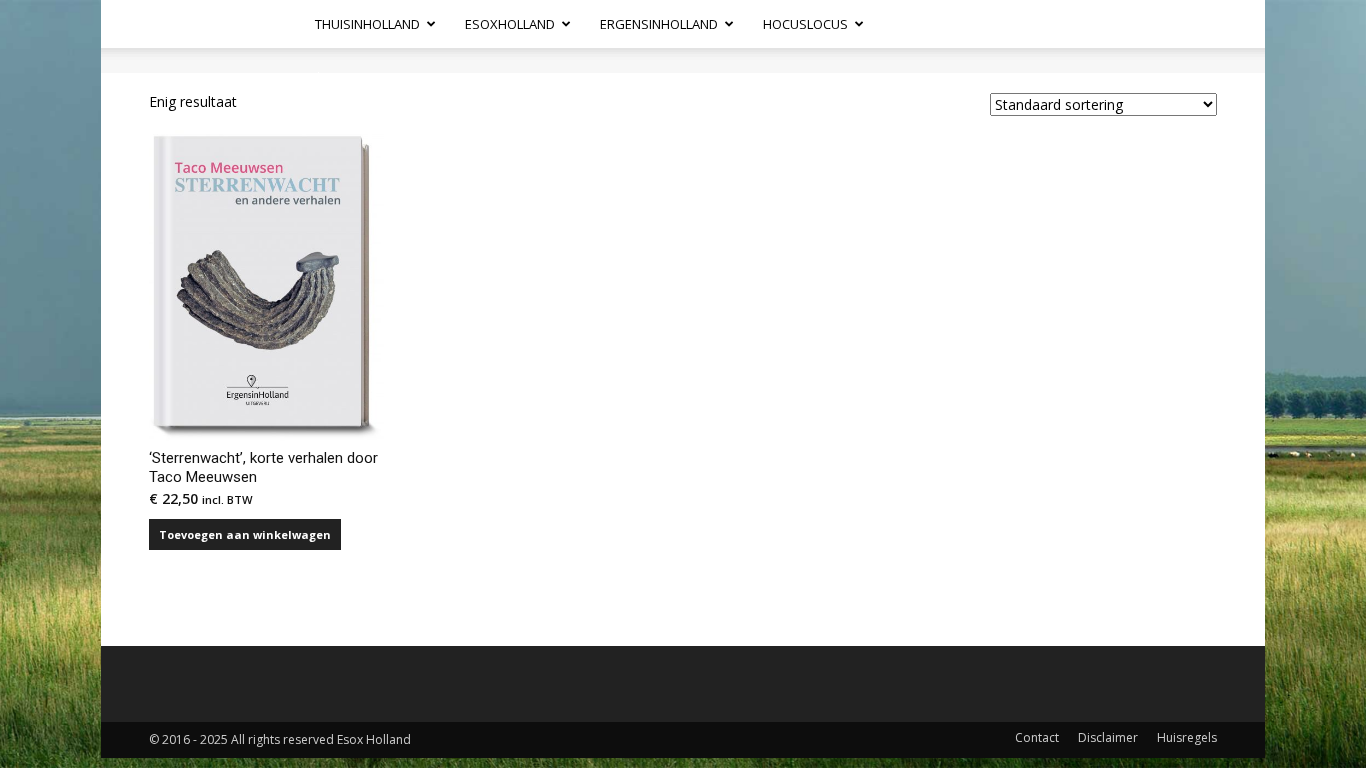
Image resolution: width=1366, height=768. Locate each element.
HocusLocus (805, 24)
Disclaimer (1108, 737)
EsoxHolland (510, 24)
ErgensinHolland (659, 24)
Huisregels (1187, 737)
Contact (1037, 737)
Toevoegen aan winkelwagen (245, 534)
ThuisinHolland (367, 24)
